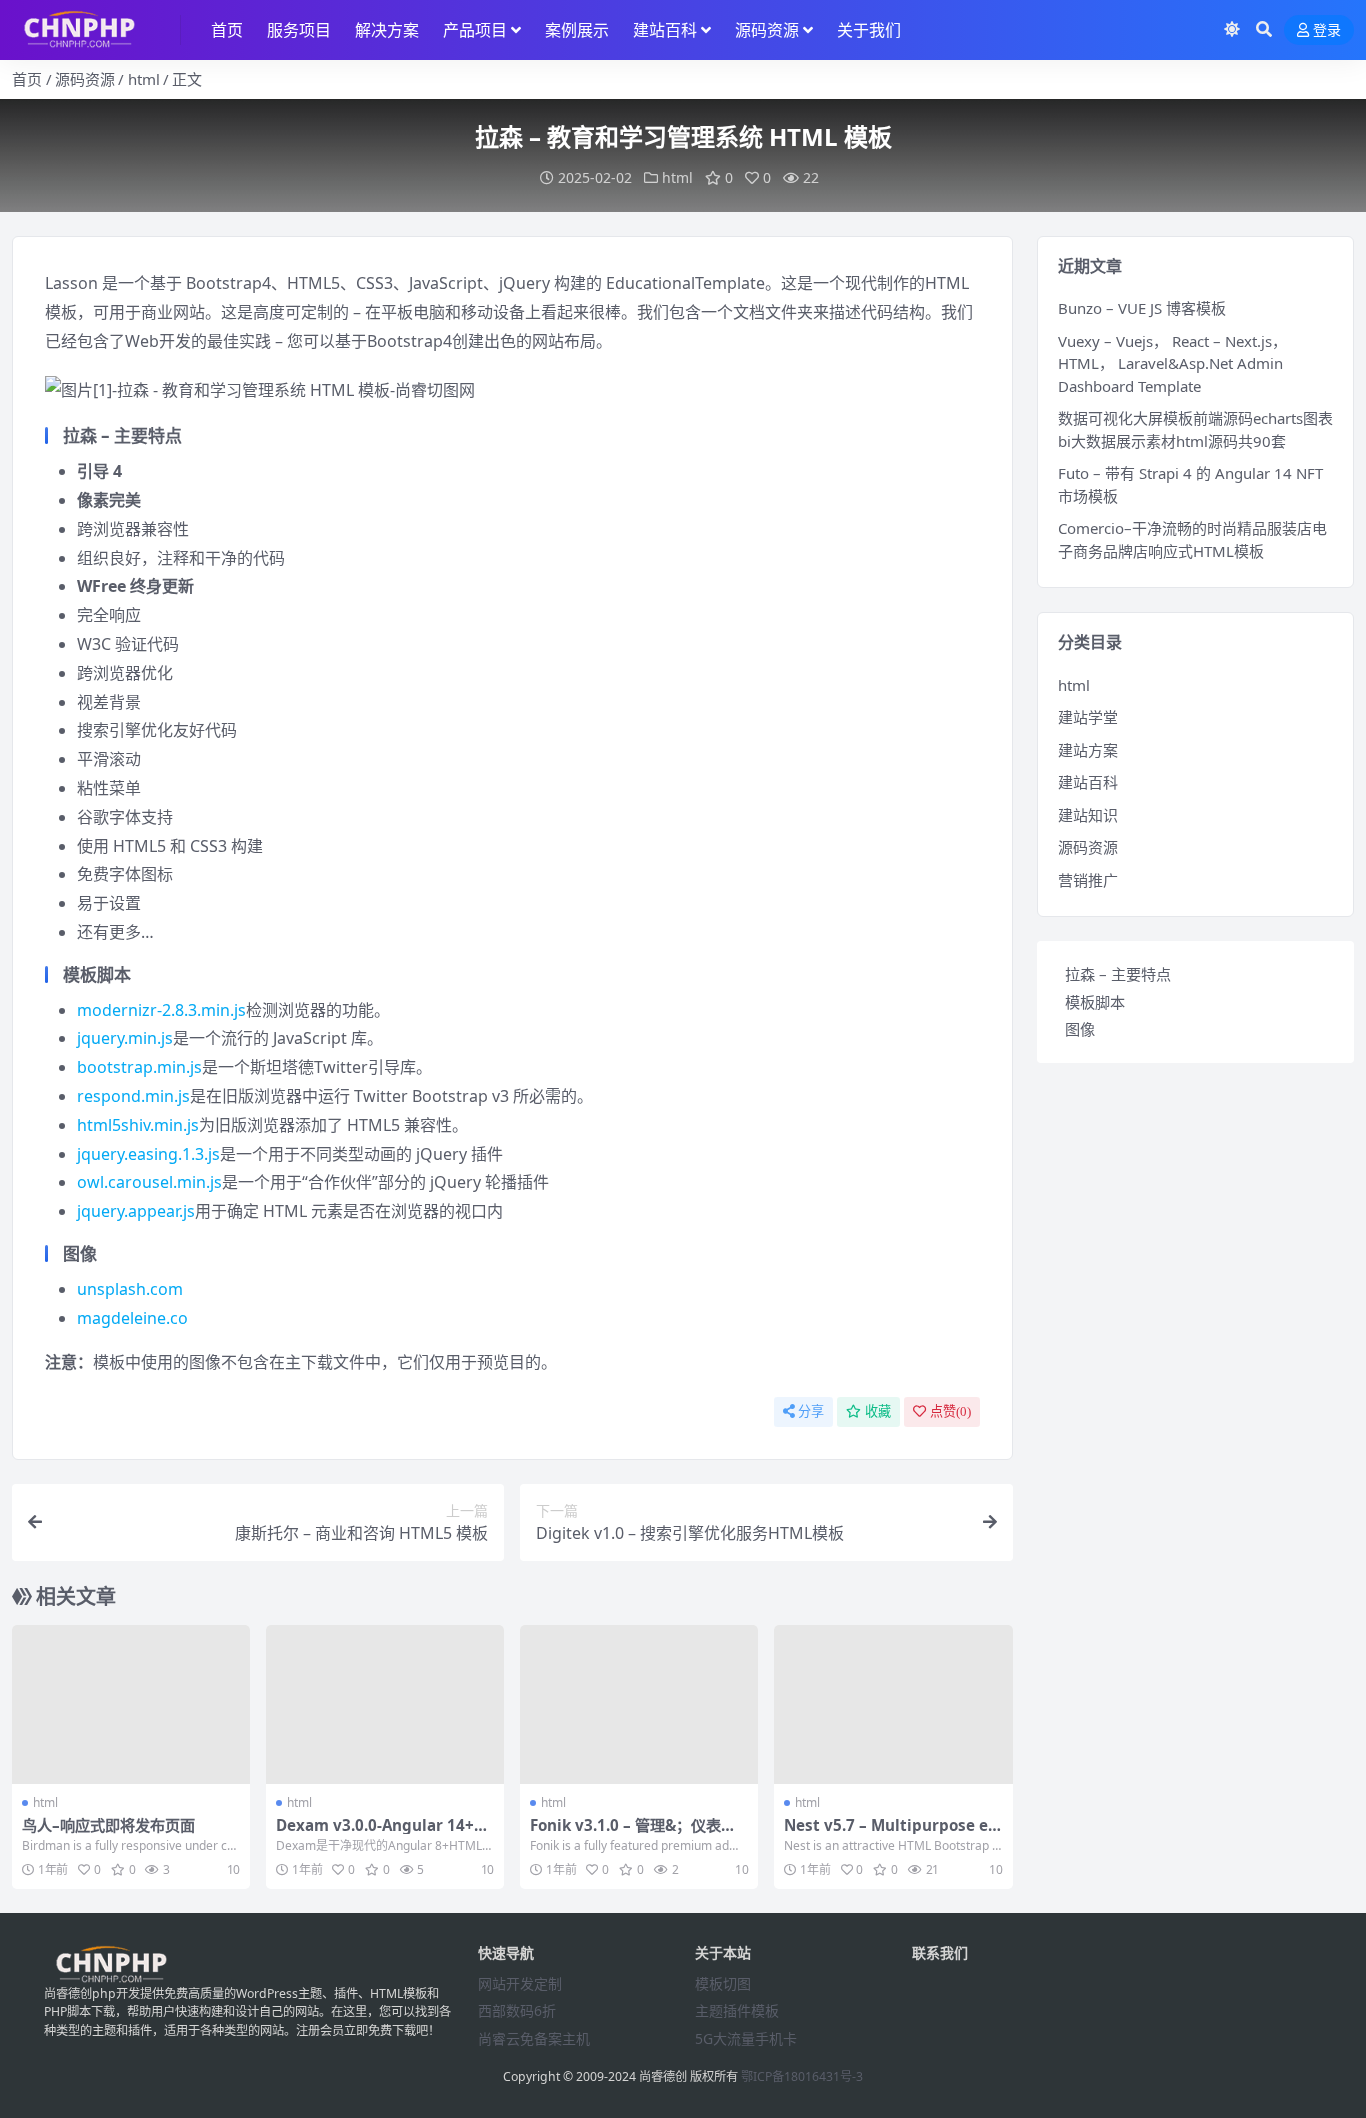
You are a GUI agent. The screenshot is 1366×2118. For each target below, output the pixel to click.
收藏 (878, 1411)
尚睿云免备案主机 (534, 2038)
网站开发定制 (520, 1983)
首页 (227, 30)
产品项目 (475, 30)
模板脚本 (1095, 1002)
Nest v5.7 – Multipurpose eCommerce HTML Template (891, 1834)
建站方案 (1088, 750)
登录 (1327, 30)
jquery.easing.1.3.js (148, 1154)
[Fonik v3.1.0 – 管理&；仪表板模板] (639, 1704)
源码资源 (767, 30)
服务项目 (299, 30)
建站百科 (665, 30)
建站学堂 (1088, 717)
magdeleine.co (132, 1318)
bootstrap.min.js (139, 1067)
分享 (811, 1411)
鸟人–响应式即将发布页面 (108, 1825)
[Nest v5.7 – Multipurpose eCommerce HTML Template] (893, 1704)
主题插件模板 (737, 2010)
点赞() (950, 1411)
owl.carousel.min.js (149, 1182)
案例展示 (577, 30)
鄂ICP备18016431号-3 (802, 2076)
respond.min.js (133, 1096)
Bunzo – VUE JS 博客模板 (1142, 308)
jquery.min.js (125, 1038)
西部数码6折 (517, 2010)
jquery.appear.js (136, 1211)
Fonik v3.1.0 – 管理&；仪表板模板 (633, 1834)
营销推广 (1088, 880)
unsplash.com (130, 1289)
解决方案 (387, 30)
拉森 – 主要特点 (1118, 974)
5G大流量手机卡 (746, 2038)
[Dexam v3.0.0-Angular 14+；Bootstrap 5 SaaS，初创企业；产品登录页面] (385, 1704)
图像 (1080, 1029)
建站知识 (1088, 815)
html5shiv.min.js (138, 1125)
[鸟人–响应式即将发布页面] (131, 1704)
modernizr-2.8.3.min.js (161, 1010)
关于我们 (869, 30)
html (144, 79)
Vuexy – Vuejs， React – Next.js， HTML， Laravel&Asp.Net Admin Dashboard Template (1172, 363)
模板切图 (723, 1983)
